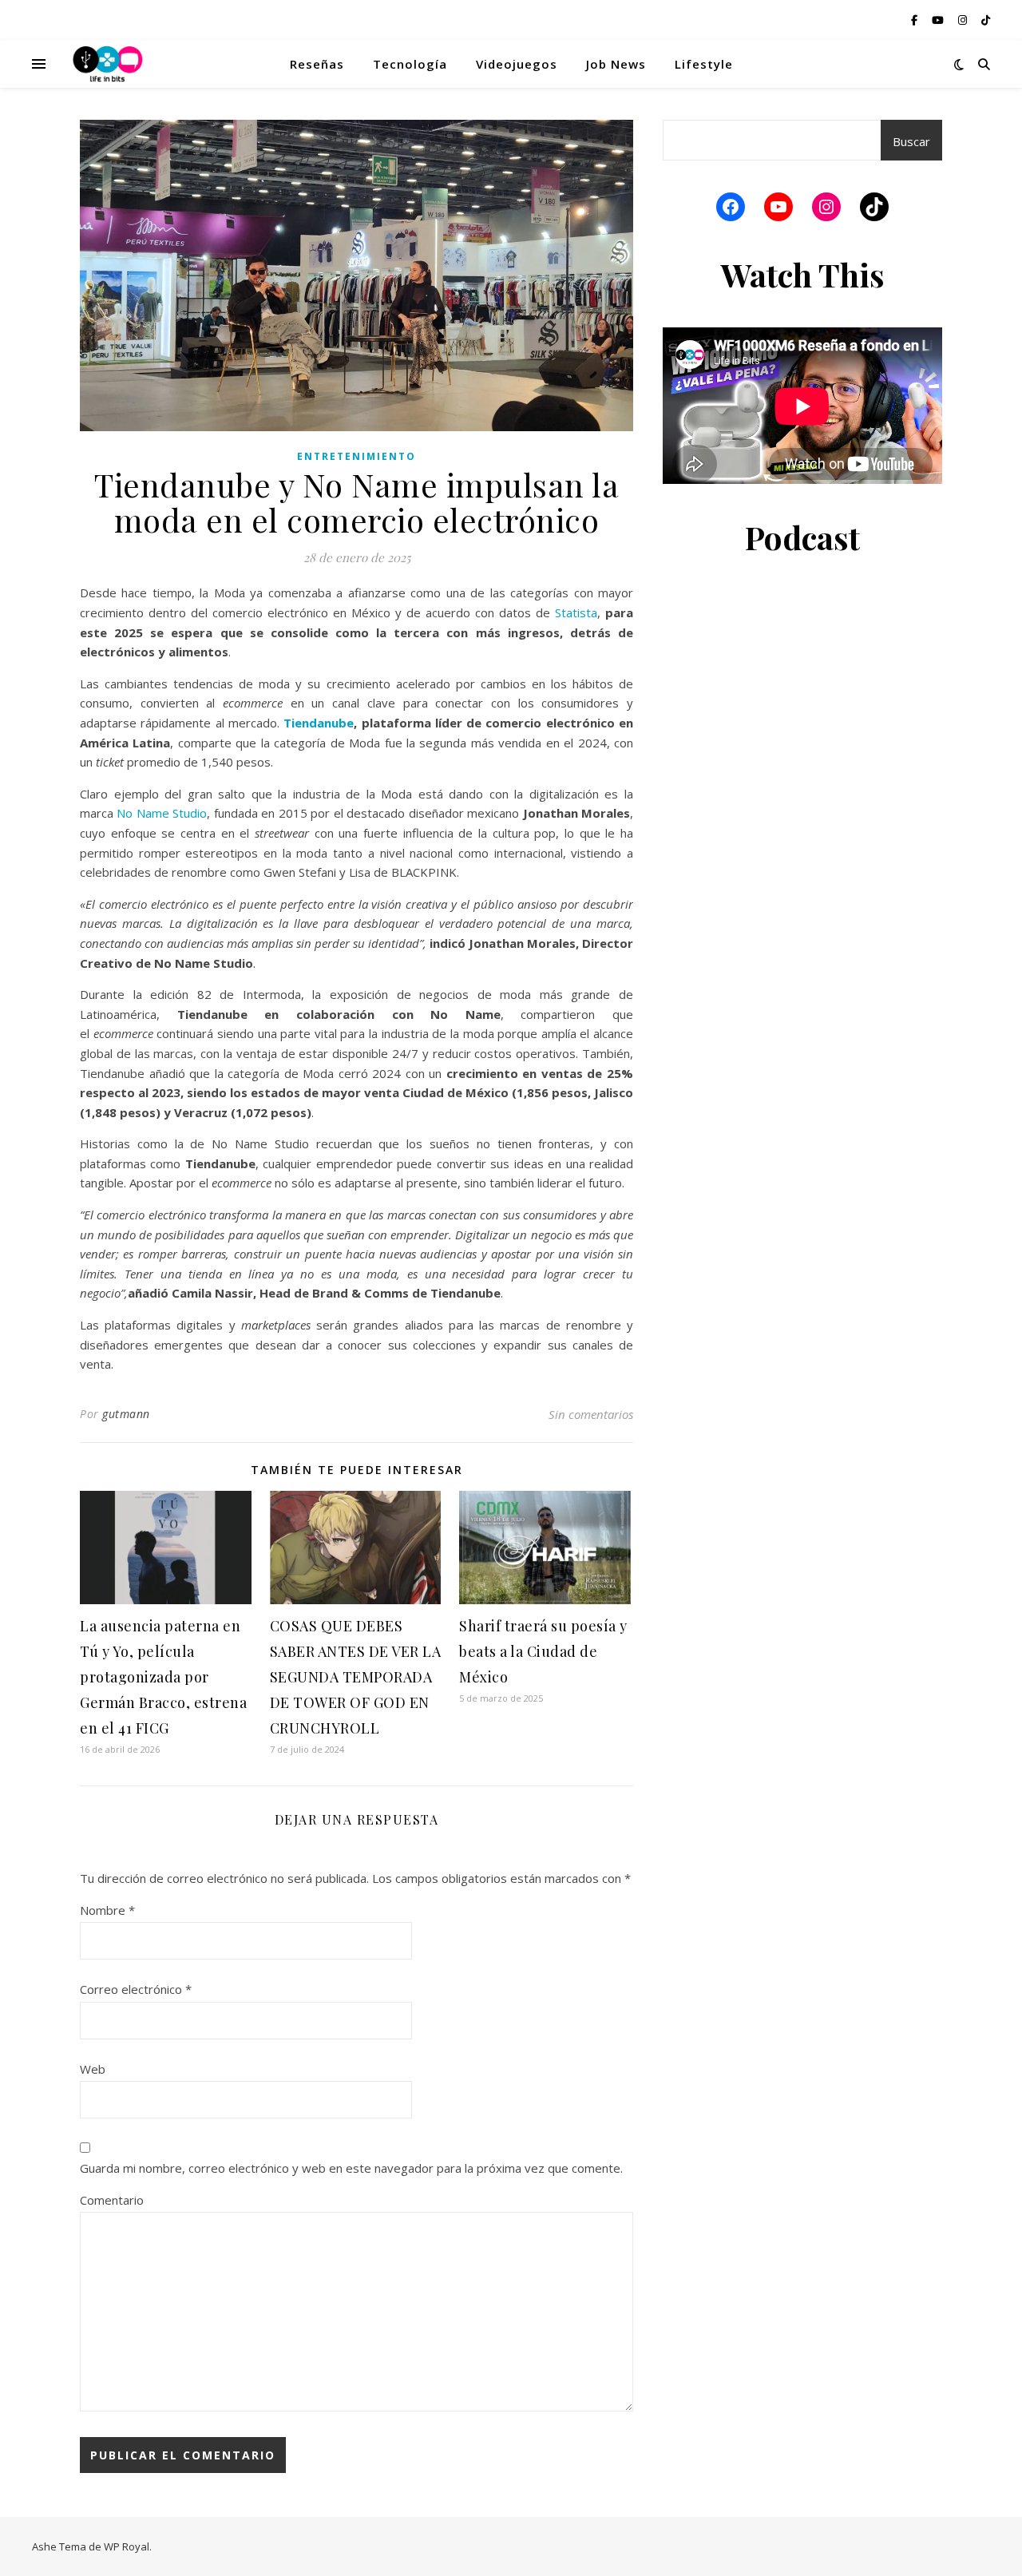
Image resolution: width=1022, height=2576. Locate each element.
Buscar (911, 141)
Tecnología (410, 64)
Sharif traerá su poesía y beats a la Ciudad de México (543, 1651)
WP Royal (127, 2546)
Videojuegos (517, 64)
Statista (576, 612)
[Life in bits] (108, 64)
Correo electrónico (136, 1989)
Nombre (107, 1910)
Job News (616, 64)
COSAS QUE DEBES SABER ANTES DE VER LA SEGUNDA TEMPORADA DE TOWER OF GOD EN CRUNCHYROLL (356, 1677)
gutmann (126, 1414)
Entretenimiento (357, 456)
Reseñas (317, 64)
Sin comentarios (591, 1414)
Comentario (112, 2200)
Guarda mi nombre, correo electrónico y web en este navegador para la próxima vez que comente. (351, 2168)
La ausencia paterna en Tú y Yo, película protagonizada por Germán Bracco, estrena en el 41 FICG (163, 1677)
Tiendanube (319, 723)
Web (93, 2069)
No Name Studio (162, 813)
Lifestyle (704, 64)
